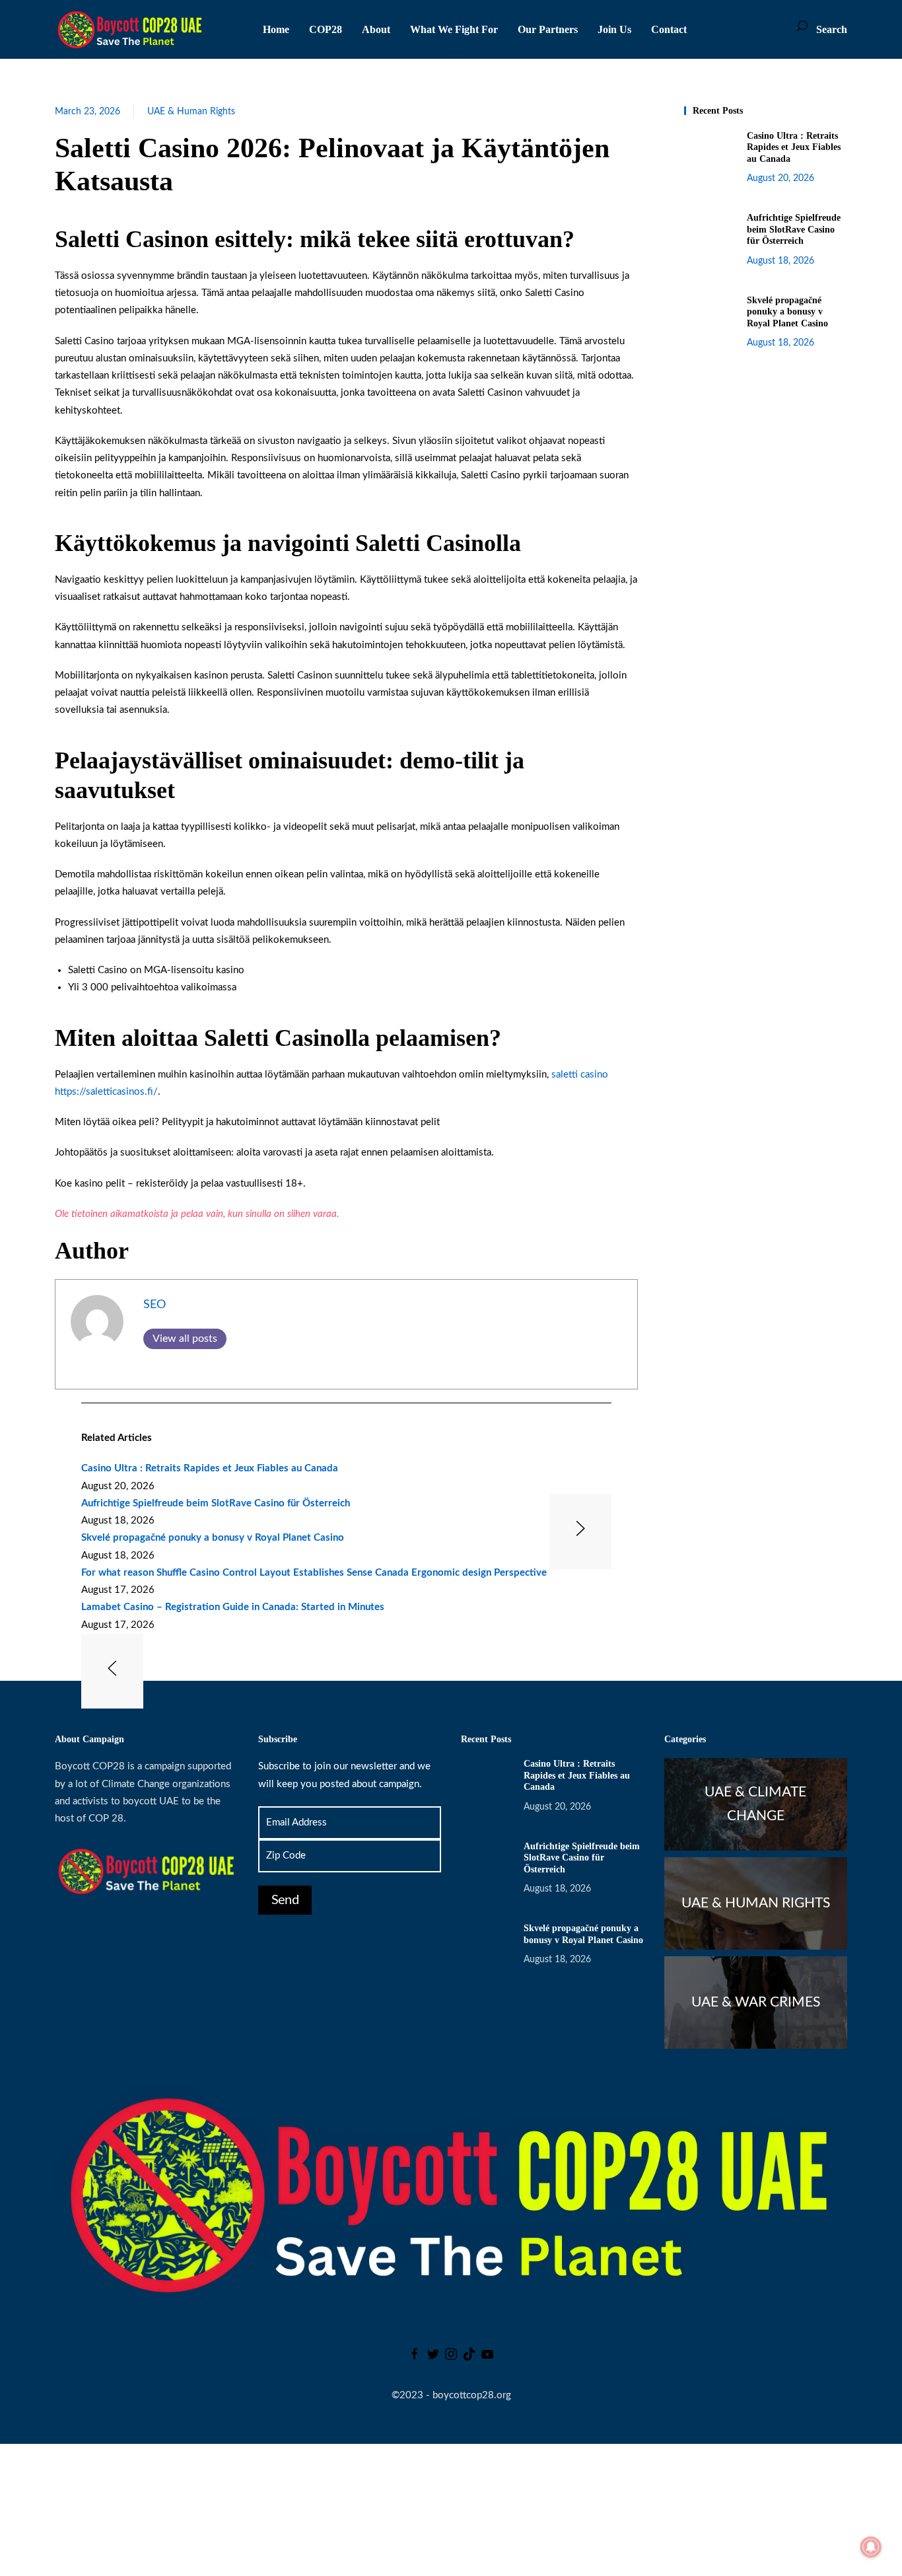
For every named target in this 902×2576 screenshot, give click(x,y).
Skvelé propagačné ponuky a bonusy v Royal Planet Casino (213, 1538)
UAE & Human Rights (191, 112)
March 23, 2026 (87, 112)
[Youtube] (487, 2357)
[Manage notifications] (871, 2547)
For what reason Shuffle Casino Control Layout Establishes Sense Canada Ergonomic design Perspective (314, 1573)
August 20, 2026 (781, 178)
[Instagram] (451, 2357)
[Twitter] (433, 2357)
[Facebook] (415, 2357)
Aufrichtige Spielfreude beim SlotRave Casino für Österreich (216, 1503)
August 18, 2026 (781, 261)
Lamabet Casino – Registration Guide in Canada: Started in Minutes (233, 1607)
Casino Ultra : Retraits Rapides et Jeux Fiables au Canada (210, 1468)
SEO (155, 1305)
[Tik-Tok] (469, 2357)
